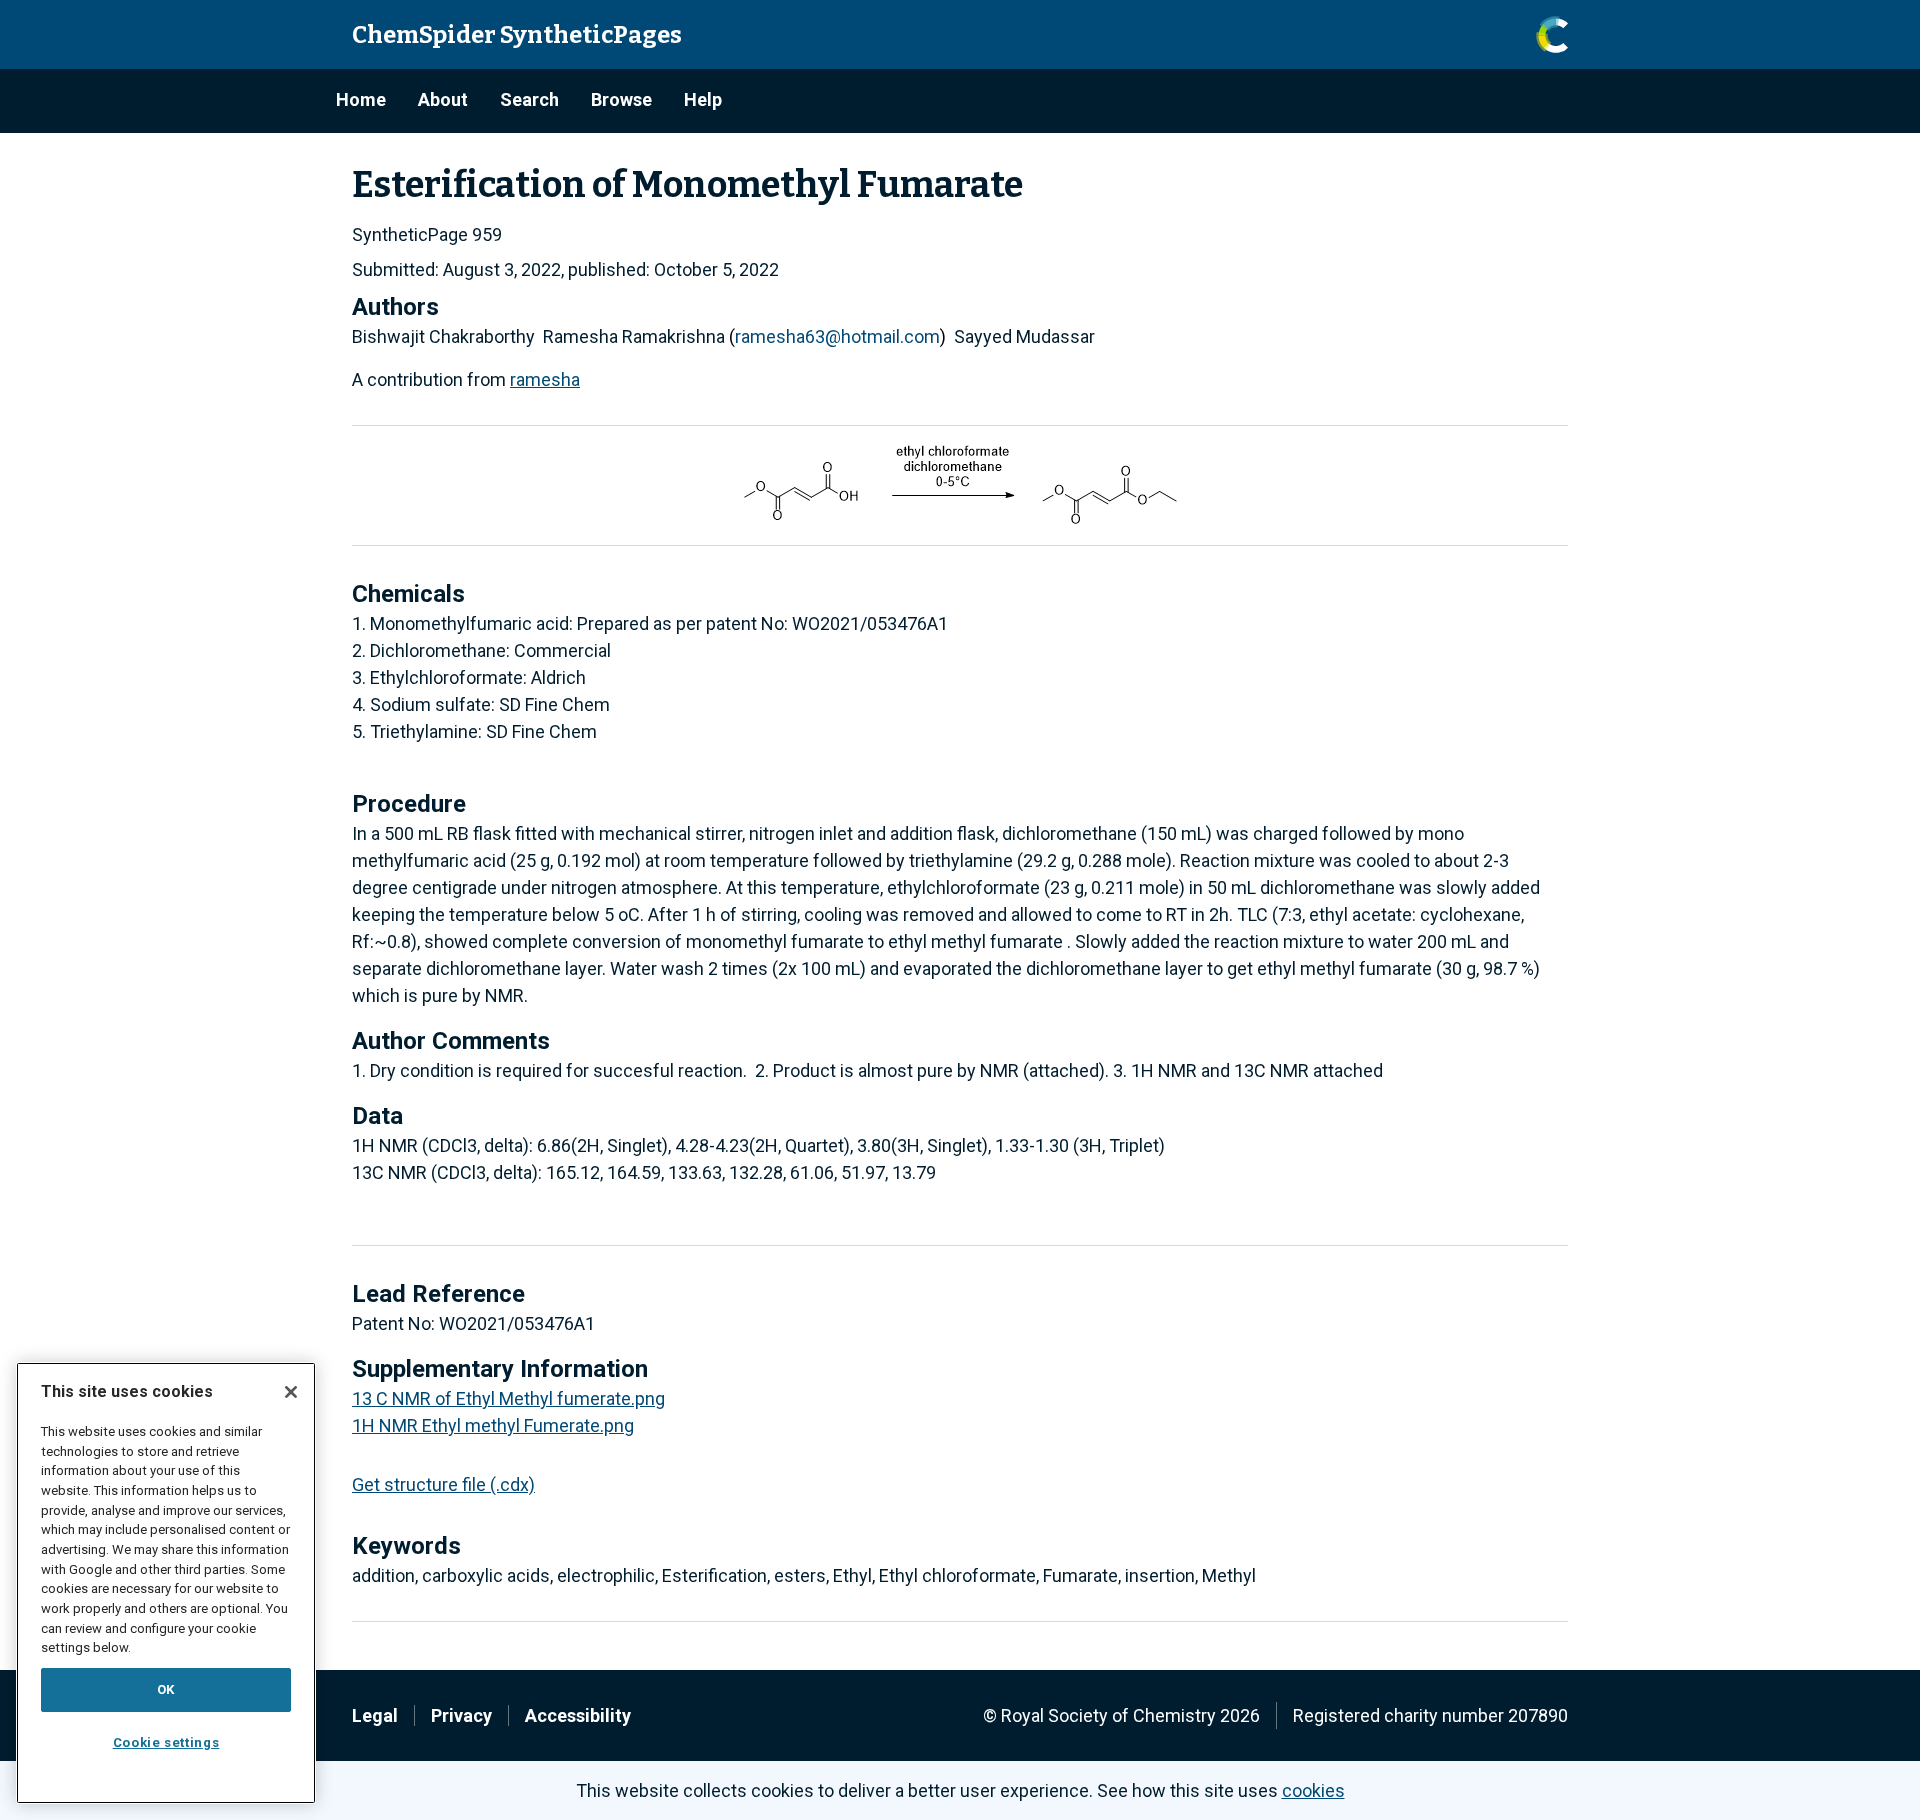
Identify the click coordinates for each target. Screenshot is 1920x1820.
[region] (166, 1583)
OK (166, 1689)
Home (361, 99)
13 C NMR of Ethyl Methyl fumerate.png (508, 1398)
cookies (1313, 1790)
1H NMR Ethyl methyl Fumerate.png (493, 1425)
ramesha (545, 379)
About (443, 99)
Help (703, 99)
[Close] (291, 1392)
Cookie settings (166, 1742)
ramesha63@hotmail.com (837, 336)
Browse (621, 99)
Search (529, 99)
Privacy (461, 1715)
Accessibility (578, 1715)
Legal (375, 1715)
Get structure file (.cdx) (443, 1484)
